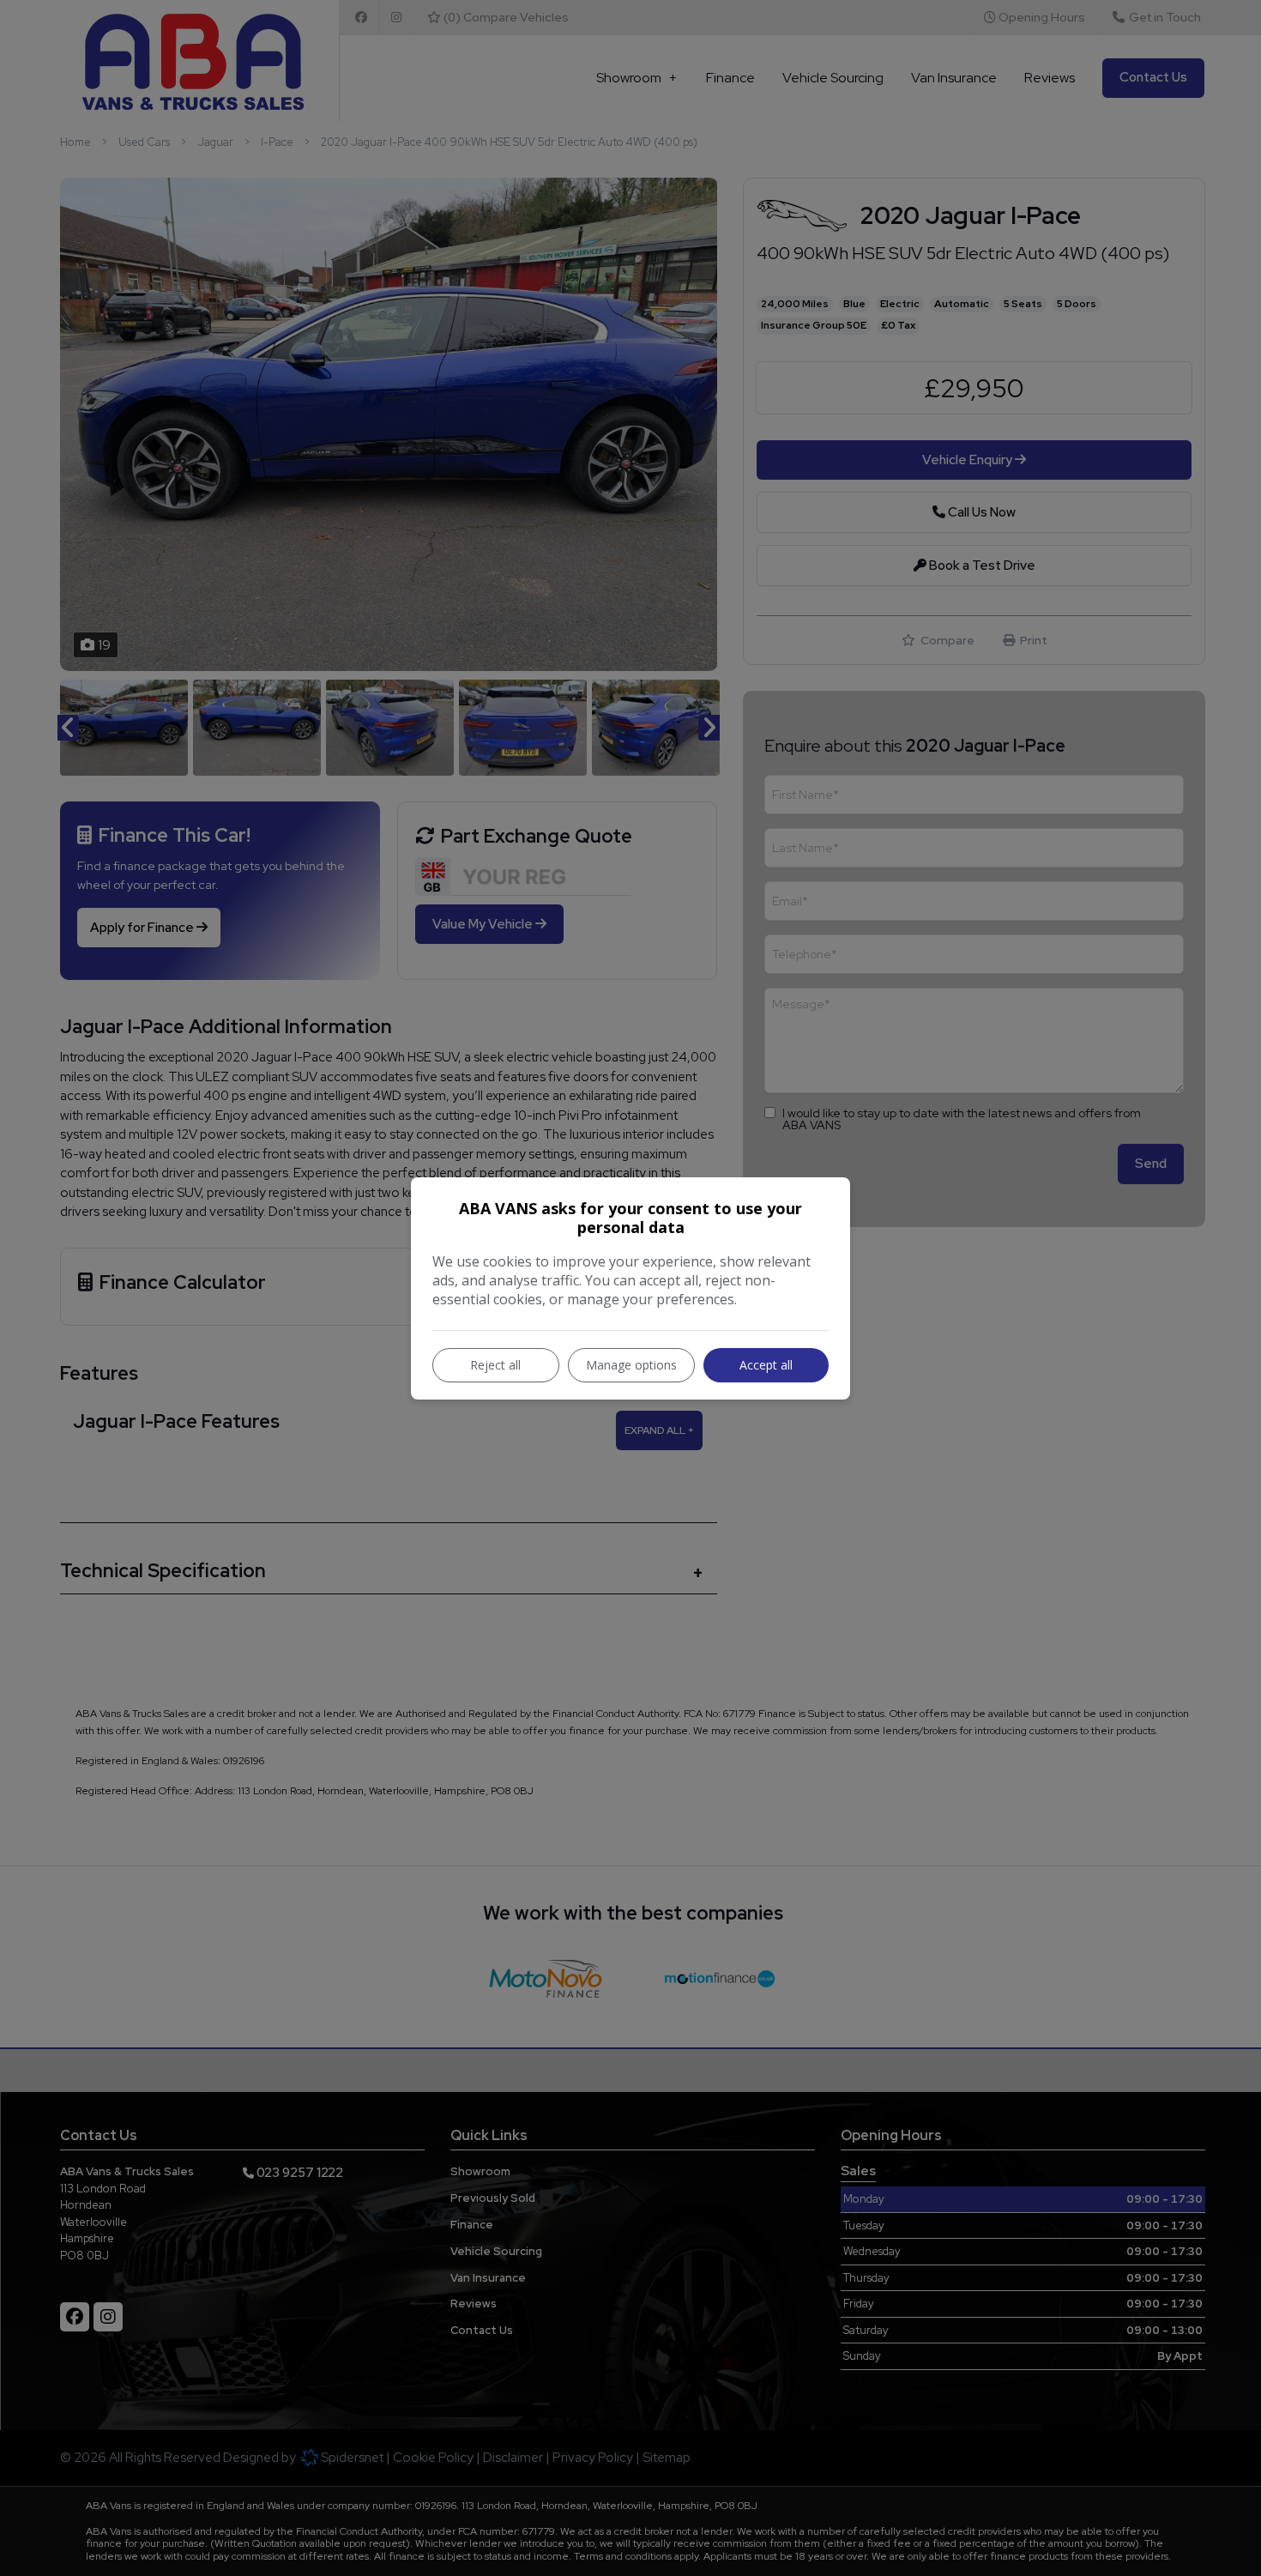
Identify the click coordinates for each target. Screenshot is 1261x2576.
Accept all (766, 1365)
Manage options (631, 1365)
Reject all (495, 1365)
